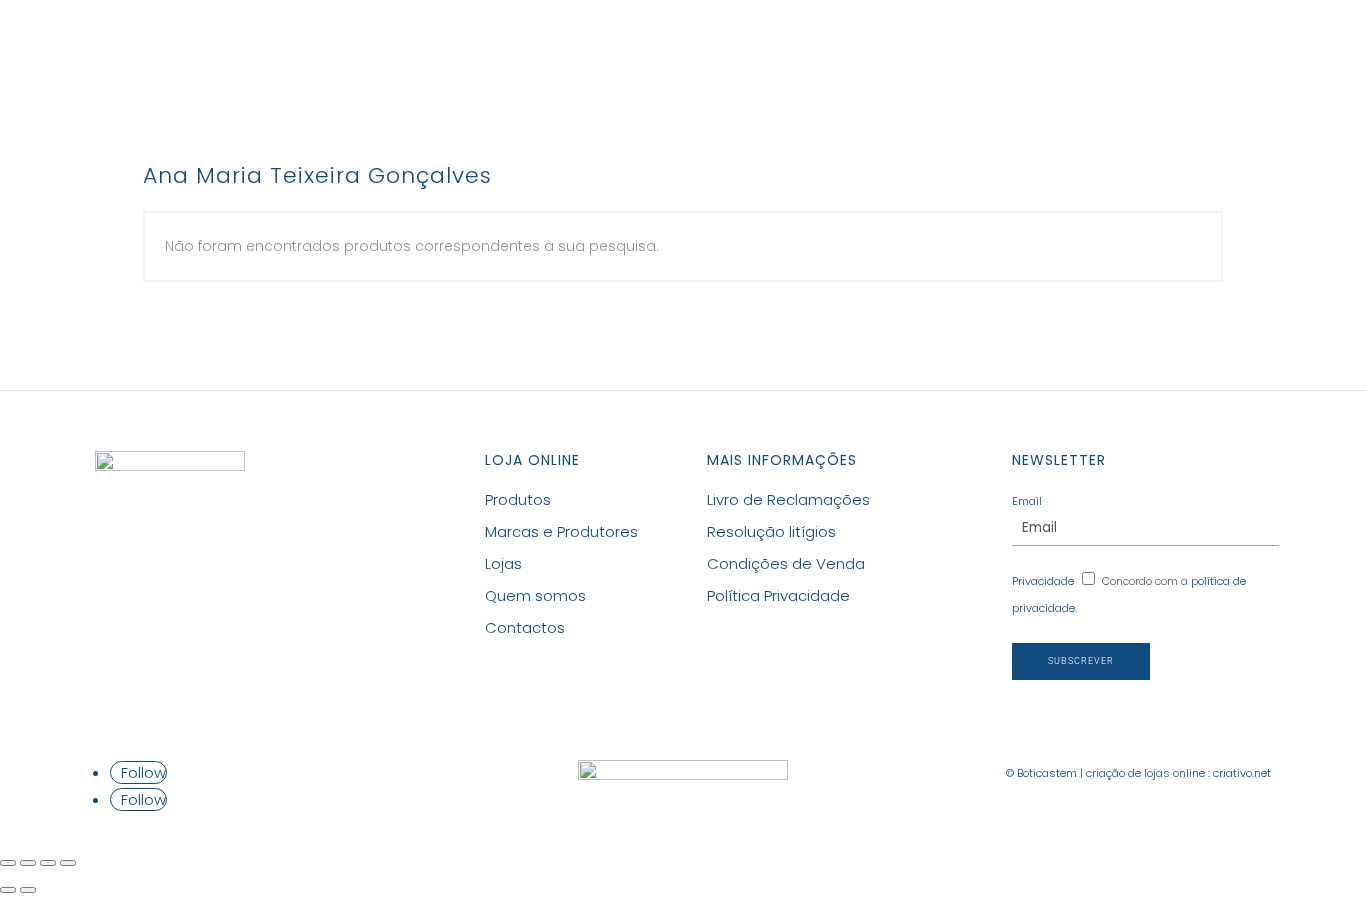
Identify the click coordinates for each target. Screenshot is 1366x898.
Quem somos (535, 595)
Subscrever (1081, 661)
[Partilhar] (28, 863)
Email (1027, 501)
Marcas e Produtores (680, 46)
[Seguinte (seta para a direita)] (28, 890)
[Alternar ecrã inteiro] (48, 863)
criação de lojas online (1145, 773)
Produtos (504, 46)
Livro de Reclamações (788, 499)
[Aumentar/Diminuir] (68, 863)
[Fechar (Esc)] (8, 863)
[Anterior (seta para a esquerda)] (8, 890)
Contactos (914, 46)
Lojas (819, 46)
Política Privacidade (778, 595)
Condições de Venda (786, 563)
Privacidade (1043, 581)
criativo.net (1242, 773)
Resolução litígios (771, 531)
